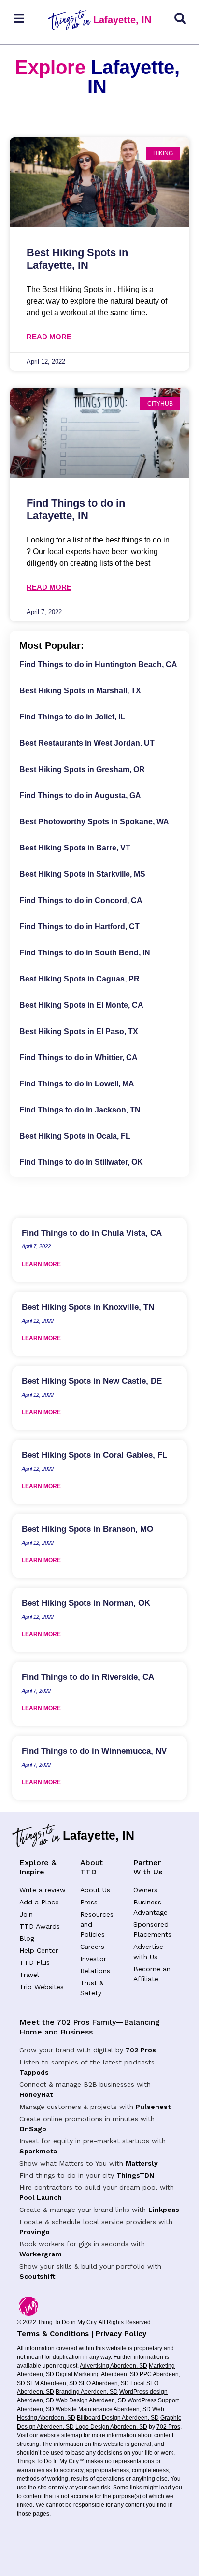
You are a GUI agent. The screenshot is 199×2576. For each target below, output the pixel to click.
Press (89, 1902)
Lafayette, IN (122, 20)
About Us (95, 1890)
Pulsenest (153, 2107)
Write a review (43, 1890)
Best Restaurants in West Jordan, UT (87, 743)
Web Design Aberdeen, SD (91, 2400)
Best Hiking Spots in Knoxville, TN (88, 1307)
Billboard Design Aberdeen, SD (118, 2418)
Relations (95, 1971)
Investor (93, 1959)
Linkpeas (164, 2210)
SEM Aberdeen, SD (52, 2383)
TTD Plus (35, 1962)
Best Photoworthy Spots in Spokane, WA (94, 822)
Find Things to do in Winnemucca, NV (94, 1751)
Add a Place (39, 1902)
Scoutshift (37, 2276)
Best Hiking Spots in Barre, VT (75, 848)
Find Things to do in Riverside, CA (88, 1677)
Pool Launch (41, 2197)
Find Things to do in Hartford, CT (79, 927)
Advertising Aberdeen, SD (114, 2366)
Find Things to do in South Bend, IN (85, 953)
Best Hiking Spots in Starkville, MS (82, 874)
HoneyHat (36, 2094)
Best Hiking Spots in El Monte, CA (81, 1005)
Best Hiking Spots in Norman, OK (86, 1603)
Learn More (41, 1264)
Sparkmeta (38, 2151)
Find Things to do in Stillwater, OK (81, 1162)
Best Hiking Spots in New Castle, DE (92, 1381)
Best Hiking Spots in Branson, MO (87, 1529)
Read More (49, 337)
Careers (92, 1947)
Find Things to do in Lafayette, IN (76, 509)
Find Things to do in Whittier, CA (78, 1058)
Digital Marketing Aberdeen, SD (97, 2374)
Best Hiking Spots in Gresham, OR (82, 769)
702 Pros (141, 2050)
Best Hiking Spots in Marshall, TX (80, 691)
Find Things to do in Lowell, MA (77, 1084)
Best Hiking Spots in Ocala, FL (75, 1136)
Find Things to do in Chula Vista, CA (92, 1233)
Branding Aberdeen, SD (87, 2392)
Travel (29, 1975)
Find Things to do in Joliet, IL (72, 717)
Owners (145, 1890)
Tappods (34, 2072)
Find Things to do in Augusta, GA (80, 796)
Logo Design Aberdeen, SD (111, 2427)
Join (26, 1914)
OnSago (33, 2129)
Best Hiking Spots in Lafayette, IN (77, 259)
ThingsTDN (135, 2175)
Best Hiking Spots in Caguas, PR (79, 979)
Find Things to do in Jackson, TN (80, 1110)
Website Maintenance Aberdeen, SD (103, 2409)
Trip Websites (42, 1987)
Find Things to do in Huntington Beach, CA (98, 665)
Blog (27, 1938)
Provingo (35, 2232)
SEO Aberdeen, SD (104, 2383)
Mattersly (142, 2163)
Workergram (41, 2254)
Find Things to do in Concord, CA (81, 900)
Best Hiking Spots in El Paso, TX (79, 1032)
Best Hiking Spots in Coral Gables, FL (94, 1455)
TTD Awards (40, 1926)
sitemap (72, 2435)
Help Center (39, 1950)
